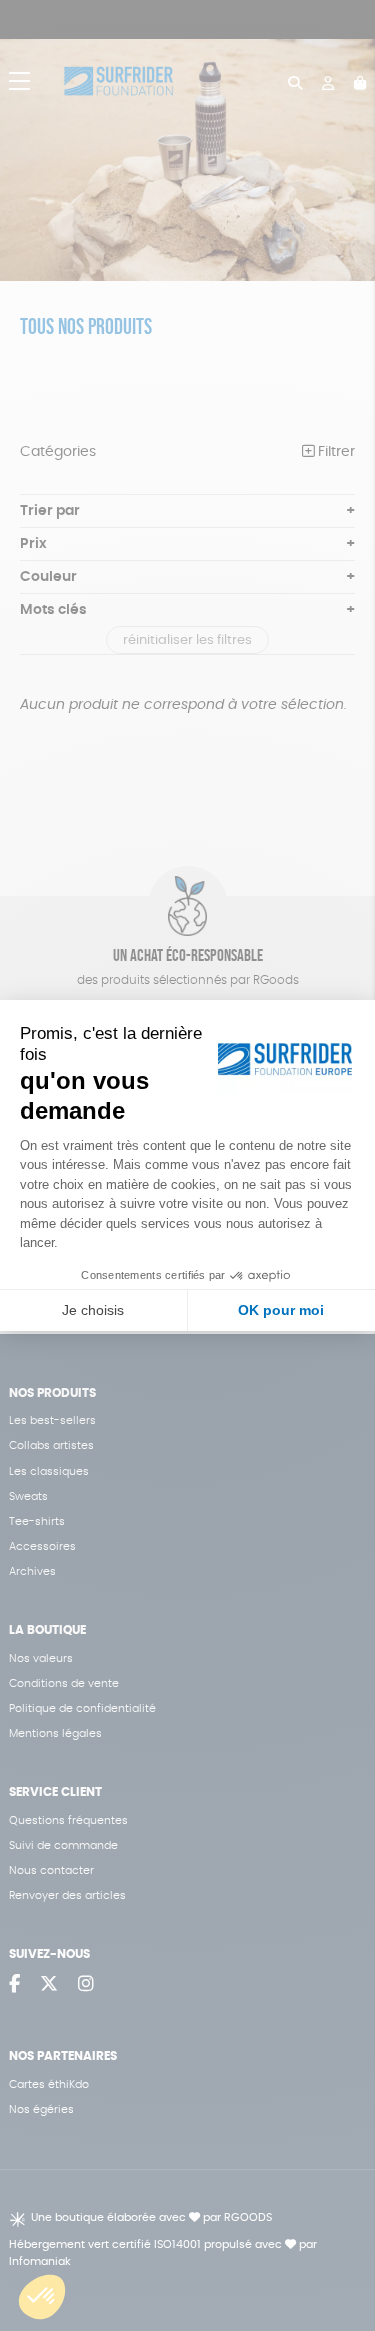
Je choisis (93, 1310)
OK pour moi (281, 1310)
